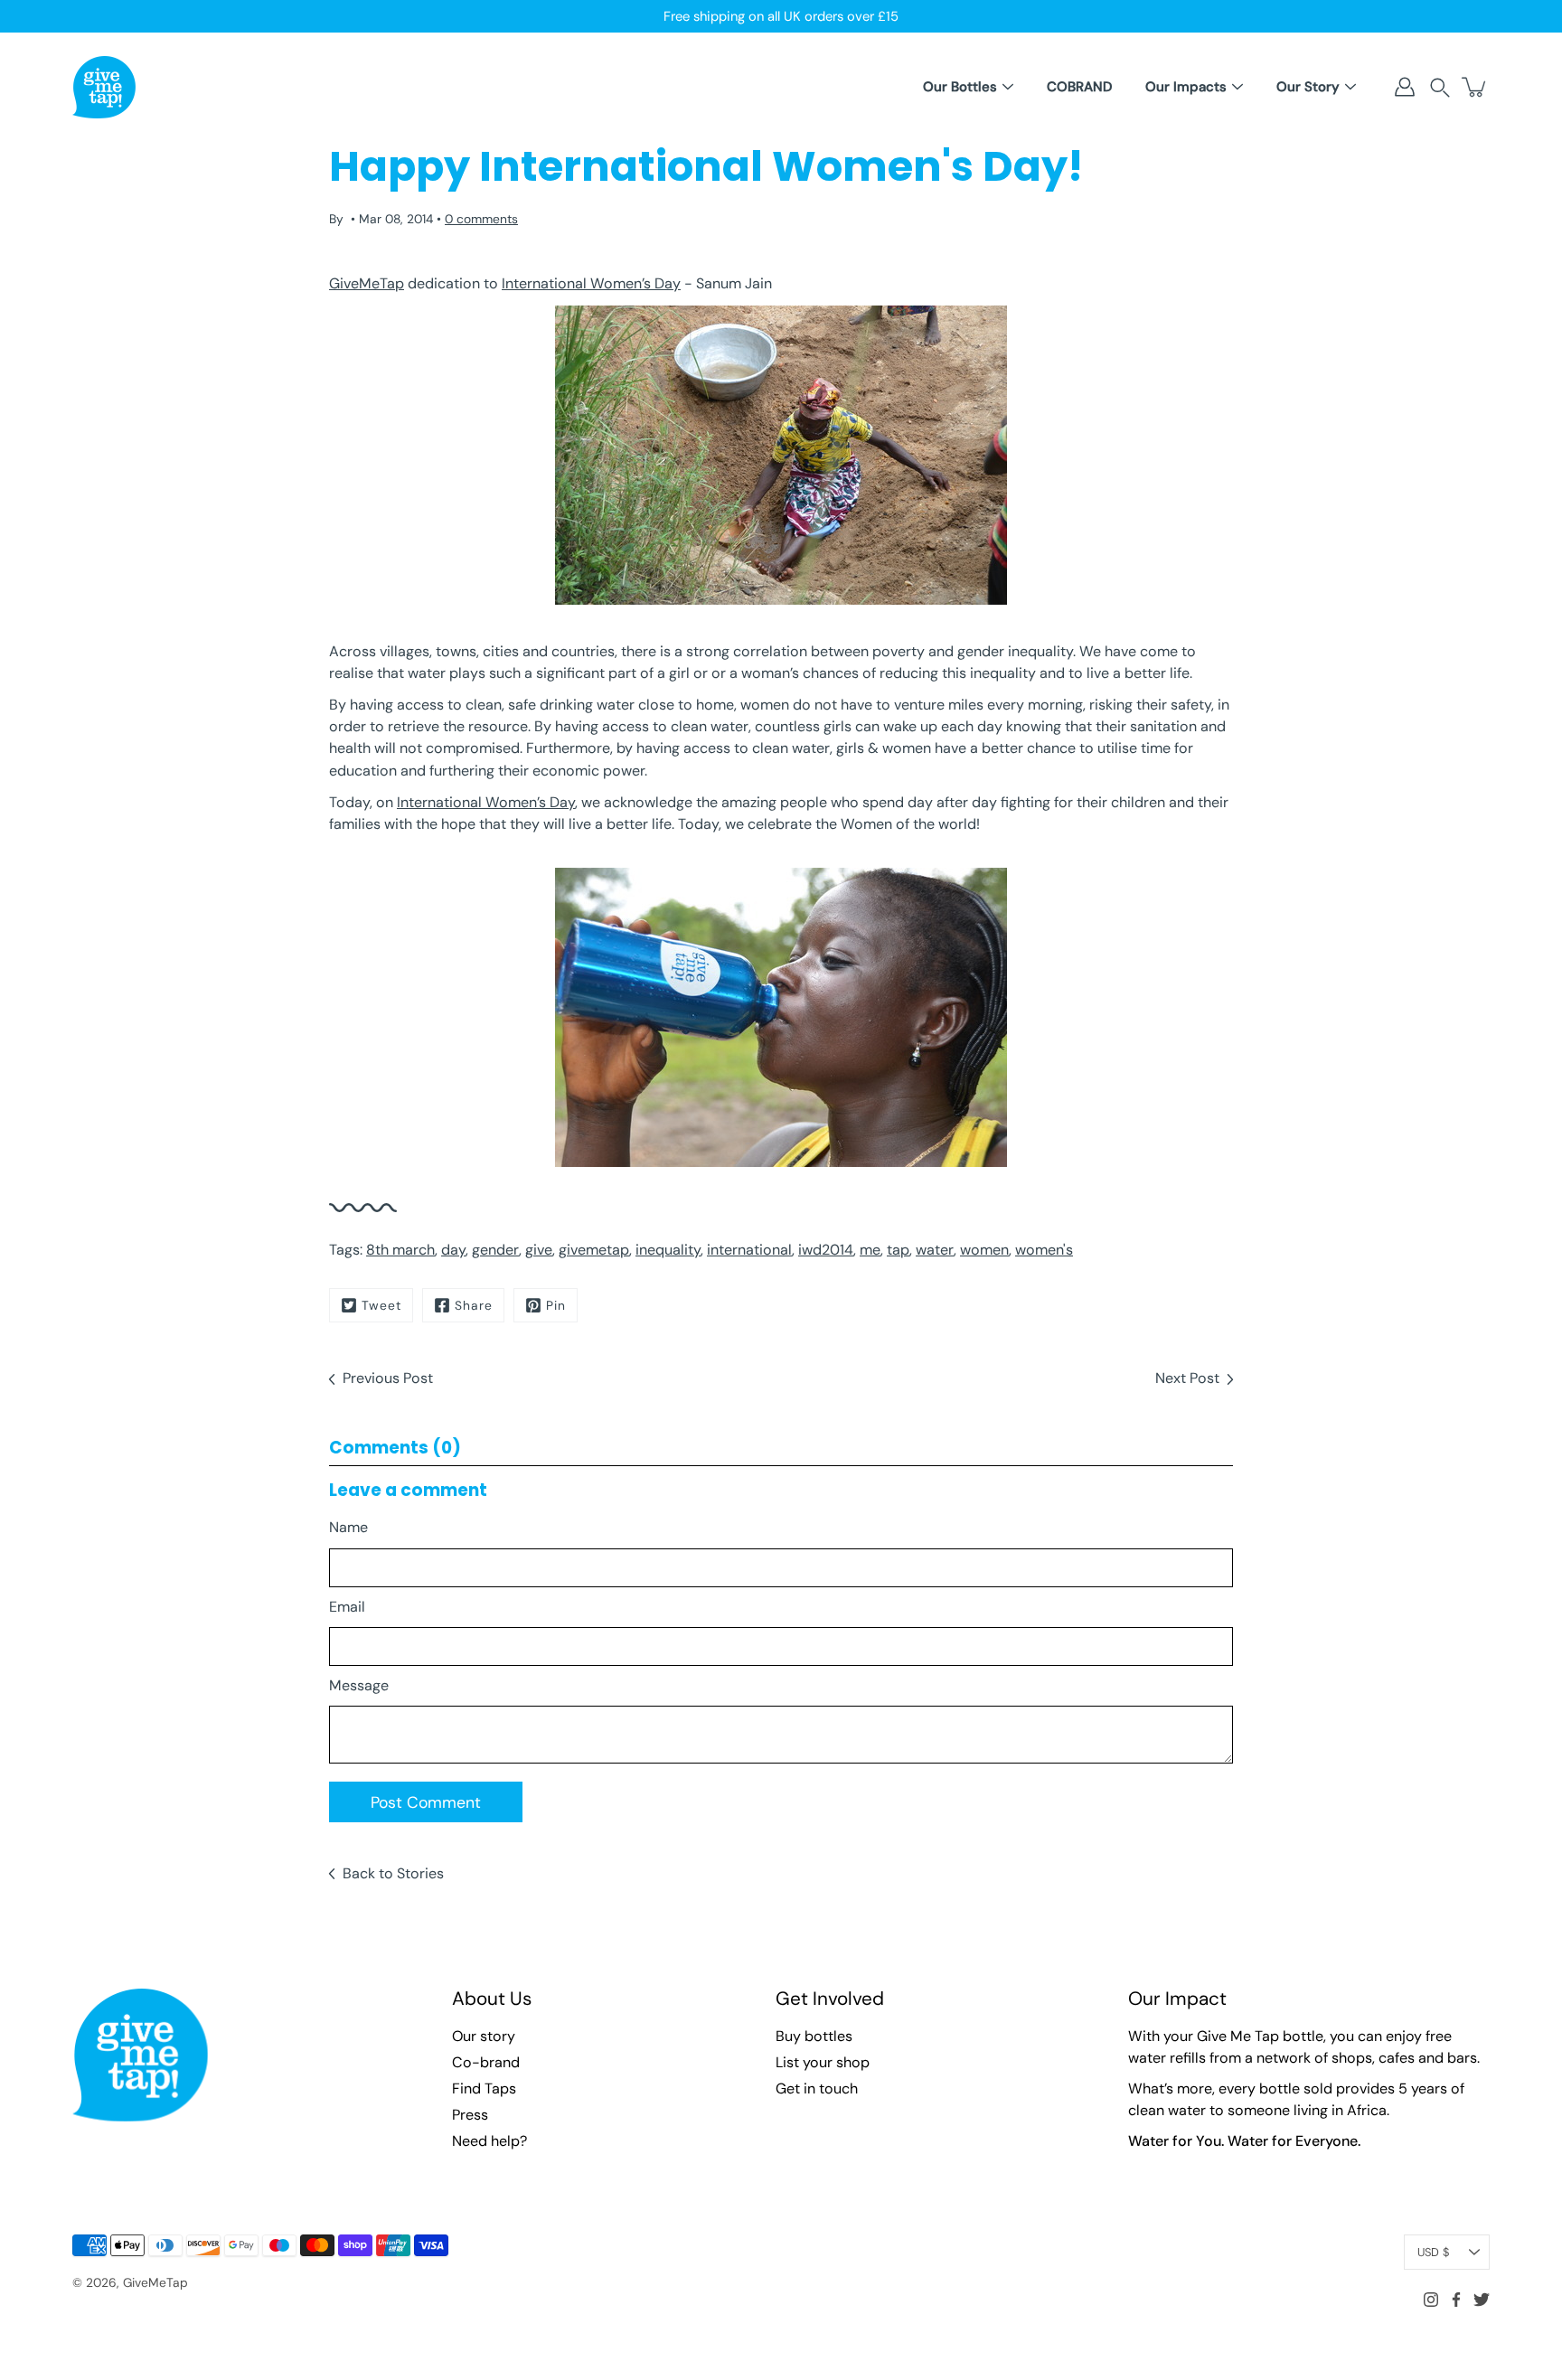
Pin (556, 1305)
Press (470, 2115)
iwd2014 (826, 1250)
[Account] (1405, 87)
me (870, 1250)
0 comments (481, 219)
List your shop (823, 2062)
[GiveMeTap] (104, 87)
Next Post (1187, 1378)
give (539, 1250)
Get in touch (817, 2088)
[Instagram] (1431, 2300)
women (984, 1250)
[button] (1440, 87)
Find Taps (484, 2088)
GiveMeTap (367, 283)
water (935, 1250)
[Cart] (1475, 87)
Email (347, 1607)
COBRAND (1079, 87)
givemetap (594, 1250)
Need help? (489, 2141)
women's (1044, 1250)
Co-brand (486, 2062)
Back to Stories (393, 1873)
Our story (484, 2036)
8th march (400, 1250)
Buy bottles (814, 2036)
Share (474, 1305)
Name (348, 1527)
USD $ (1433, 2252)
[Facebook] (1456, 2300)
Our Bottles (960, 87)
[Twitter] (1482, 2300)
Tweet (381, 1305)
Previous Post (388, 1378)
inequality (668, 1250)
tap (898, 1250)
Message (359, 1685)
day (453, 1250)
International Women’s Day (591, 283)
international (749, 1250)
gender (495, 1250)
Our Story (1308, 87)
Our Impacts (1186, 87)
